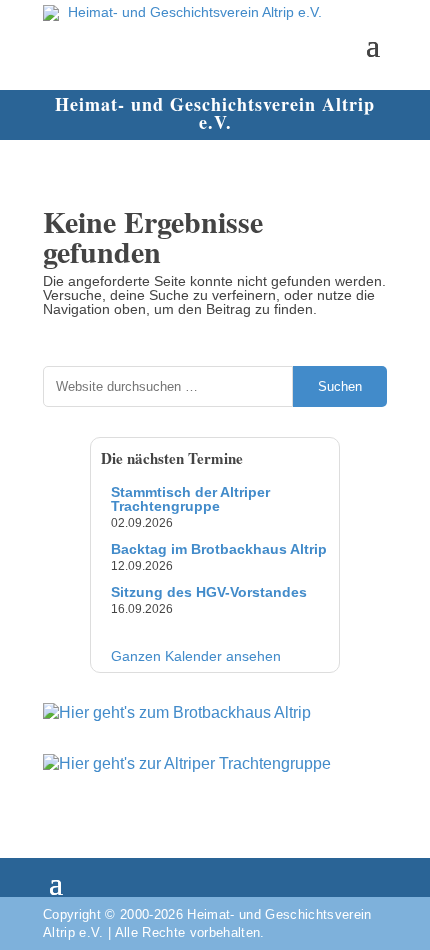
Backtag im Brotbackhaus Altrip (219, 549)
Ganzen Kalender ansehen (196, 656)
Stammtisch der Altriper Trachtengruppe (190, 499)
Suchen (340, 386)
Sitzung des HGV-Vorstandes (209, 592)
